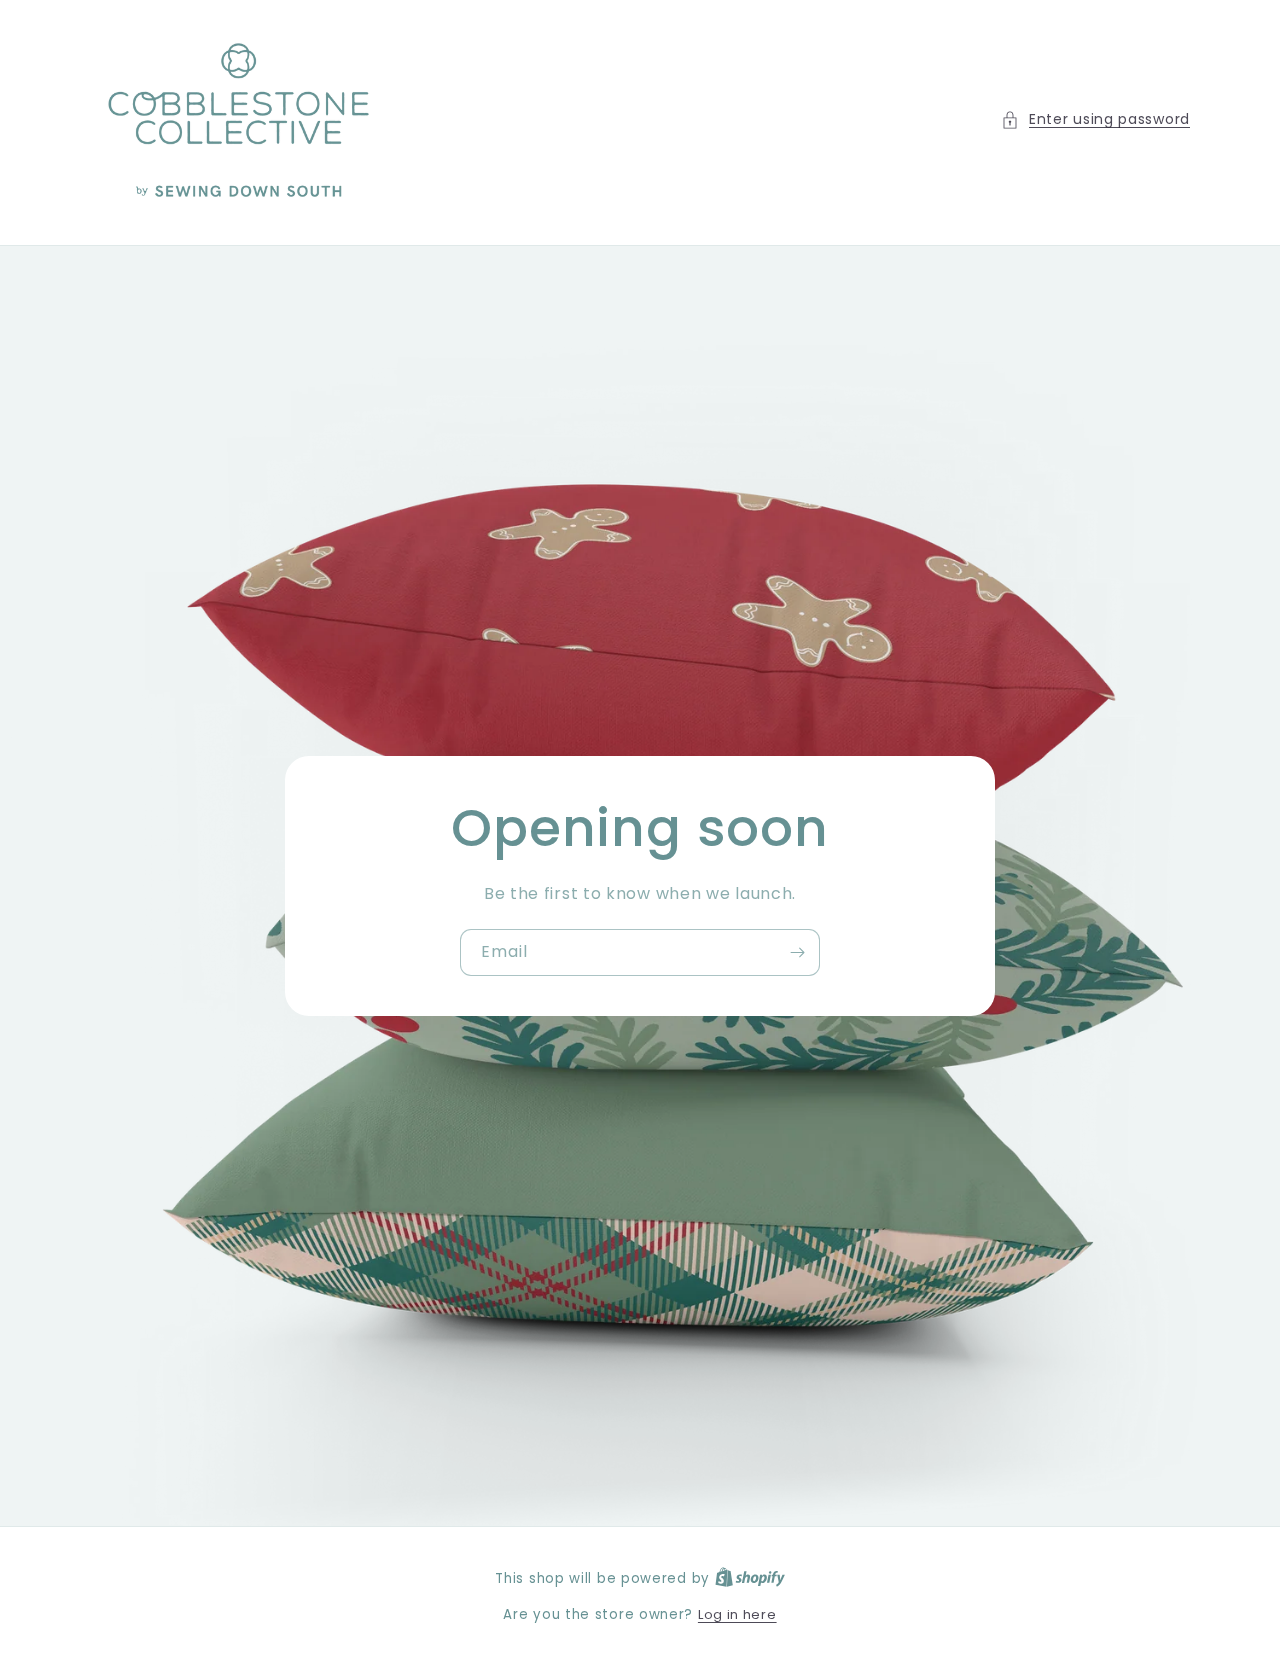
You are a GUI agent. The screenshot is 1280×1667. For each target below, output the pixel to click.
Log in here (737, 1614)
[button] (1095, 119)
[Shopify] (750, 1578)
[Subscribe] (797, 952)
